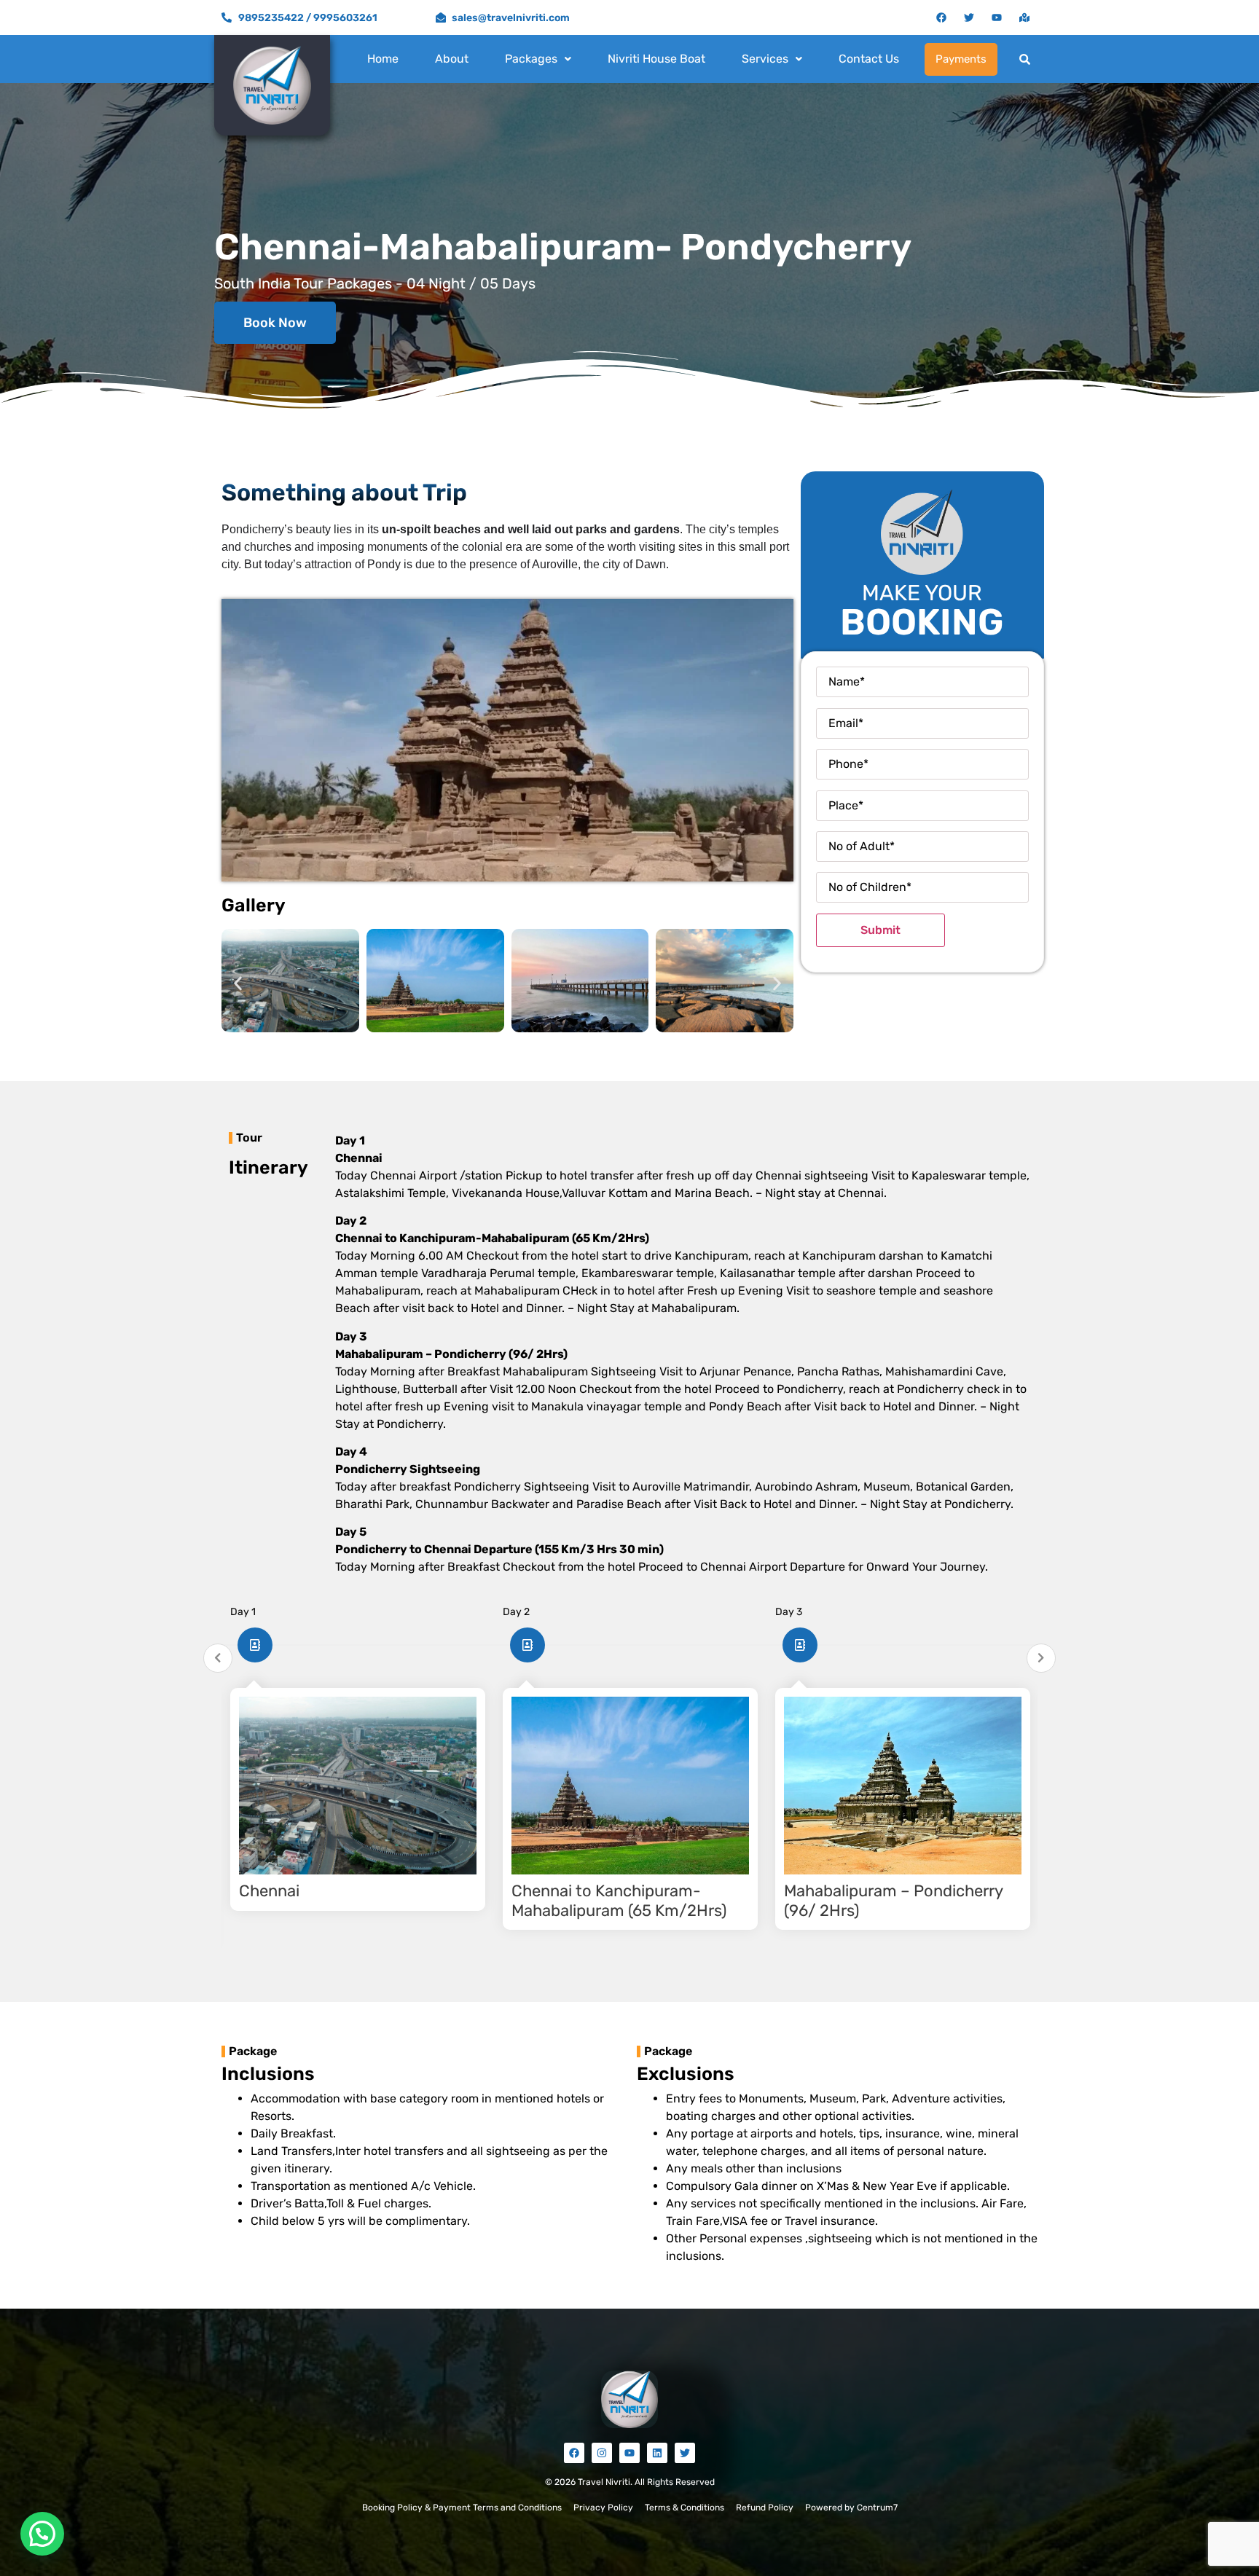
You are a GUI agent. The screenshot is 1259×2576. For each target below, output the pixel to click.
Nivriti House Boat (656, 59)
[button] (538, 59)
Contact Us (869, 59)
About (452, 59)
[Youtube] (997, 17)
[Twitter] (969, 17)
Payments (961, 59)
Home (383, 59)
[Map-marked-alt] (1024, 17)
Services (765, 59)
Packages (531, 59)
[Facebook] (941, 17)
